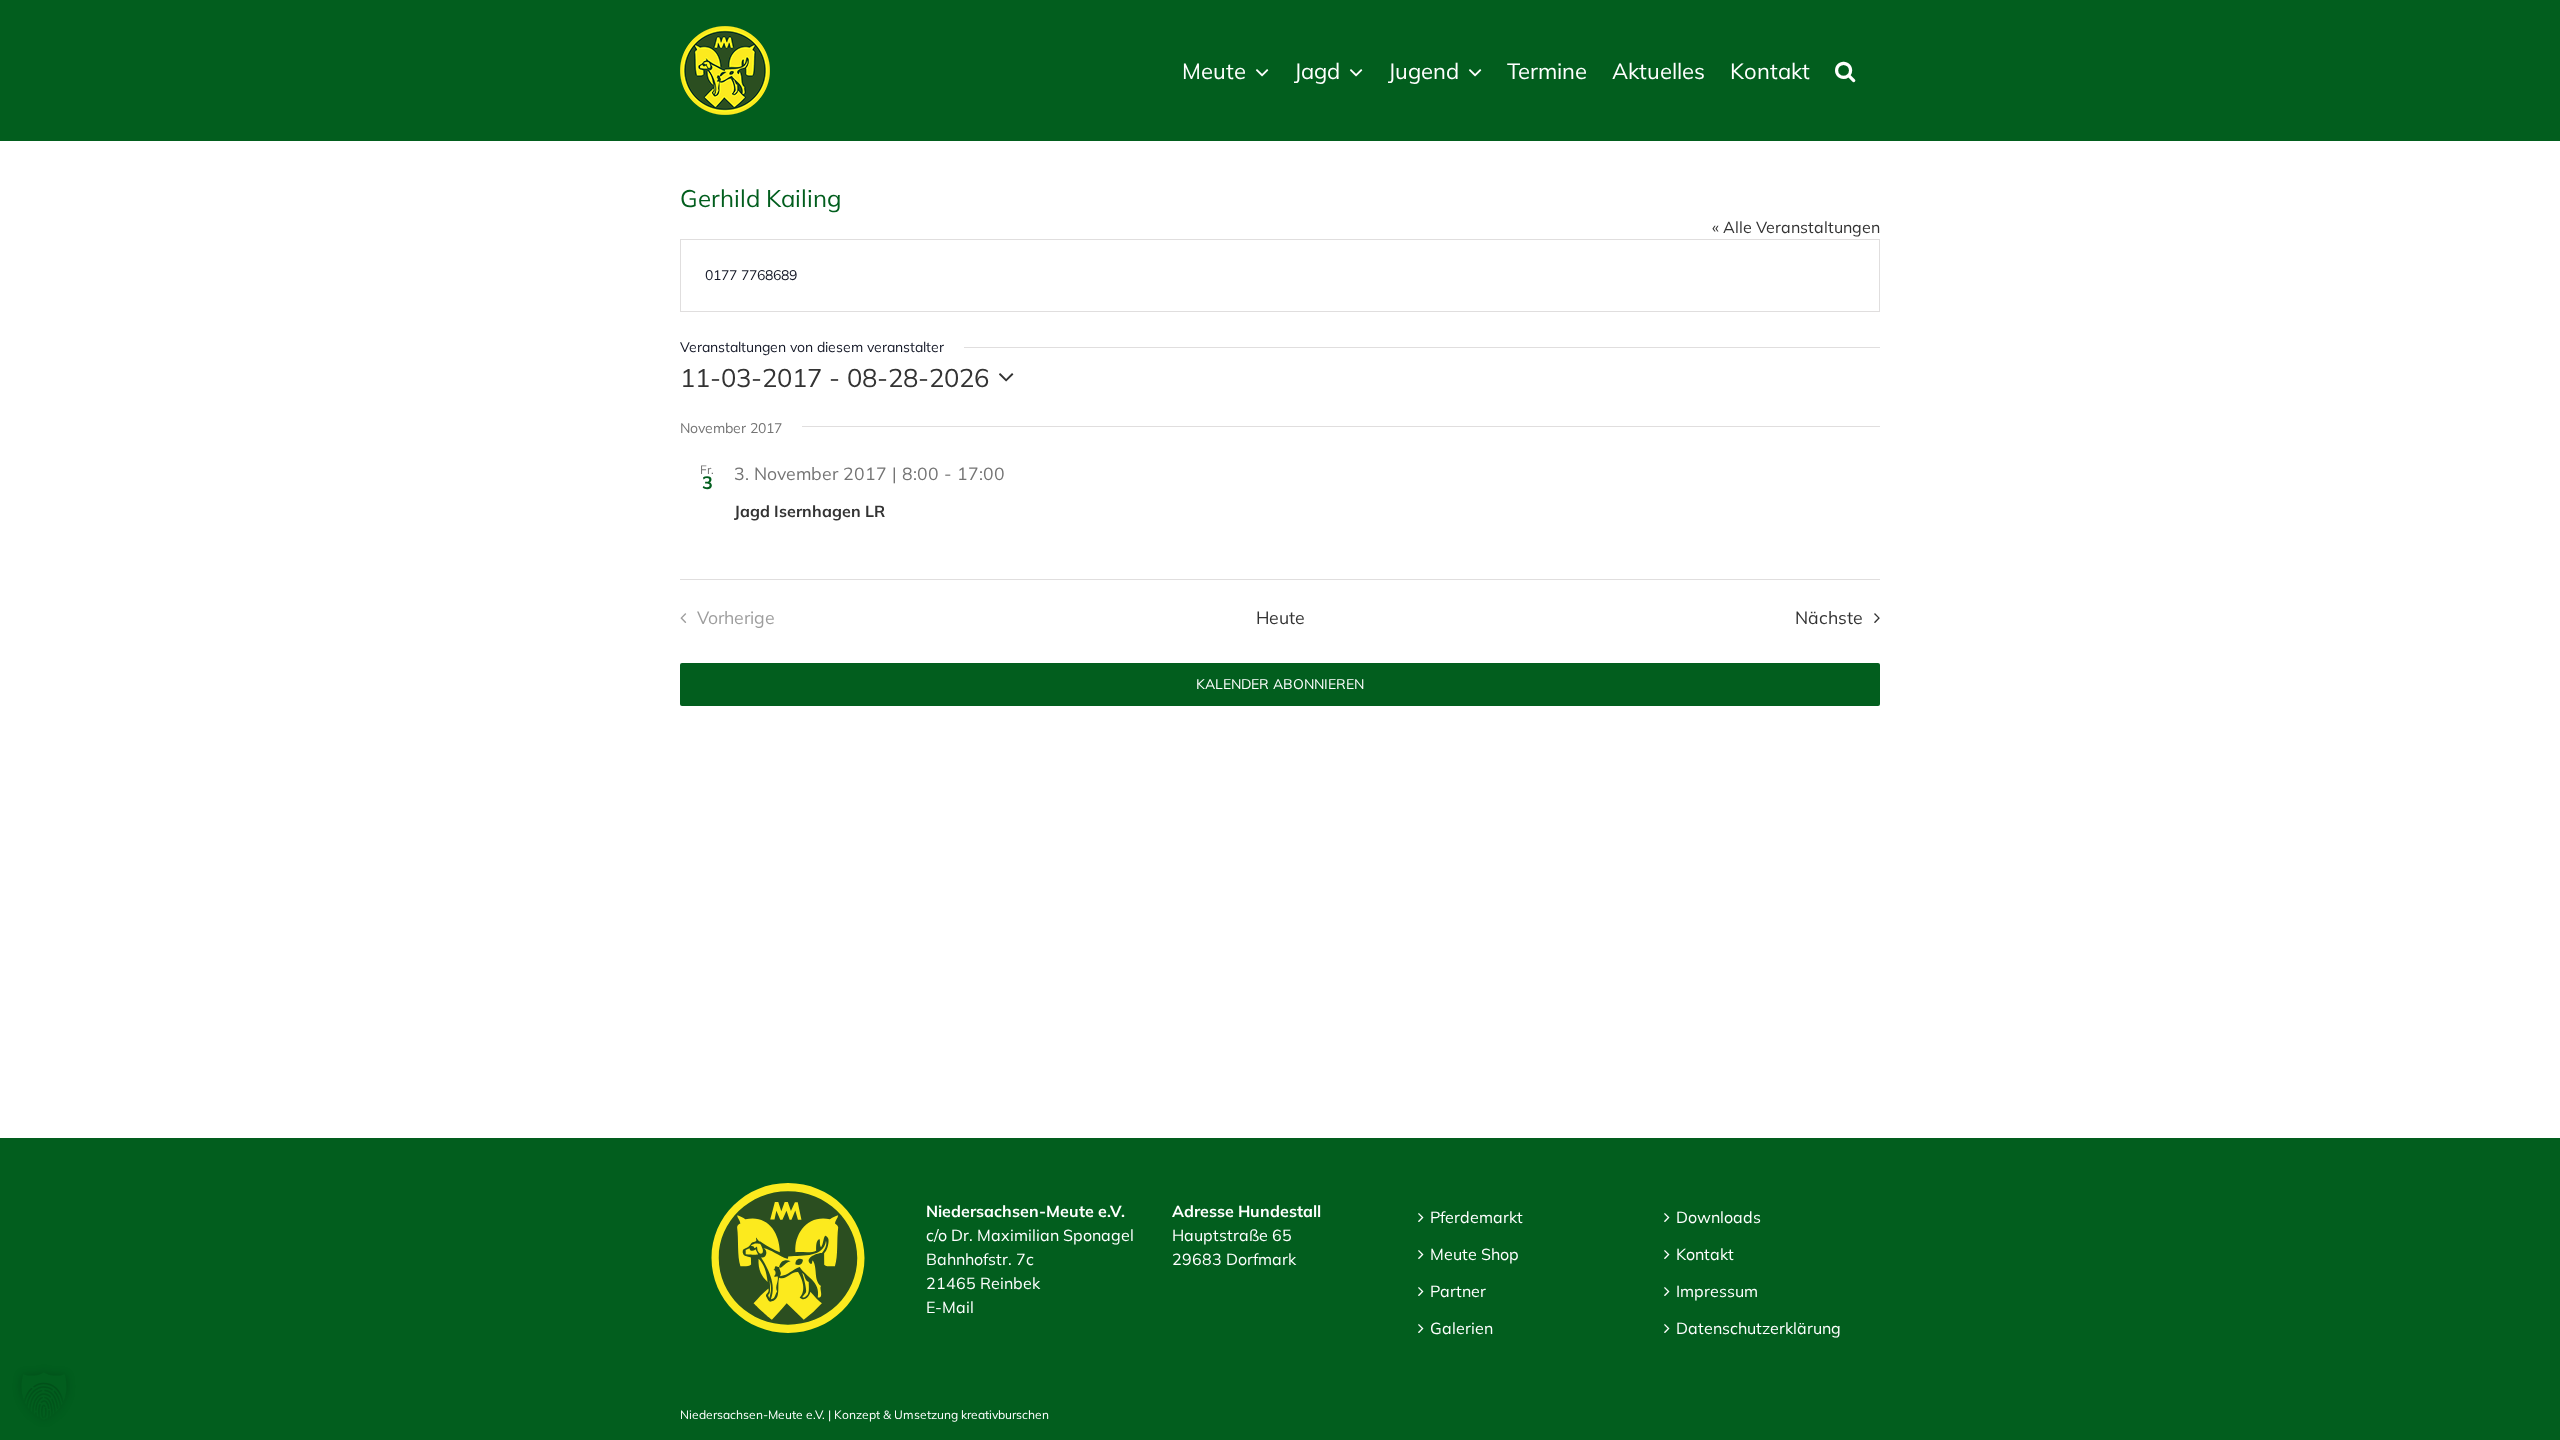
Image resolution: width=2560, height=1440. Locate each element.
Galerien (1461, 1328)
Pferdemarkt (1476, 1217)
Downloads (1718, 1217)
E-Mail (950, 1307)
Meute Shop (1474, 1254)
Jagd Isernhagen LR (809, 511)
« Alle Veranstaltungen (1796, 227)
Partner (1458, 1291)
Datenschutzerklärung (1758, 1328)
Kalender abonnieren (1280, 684)
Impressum (1717, 1291)
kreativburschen (1005, 1414)
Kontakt (1705, 1254)
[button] (1845, 70)
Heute (1280, 617)
